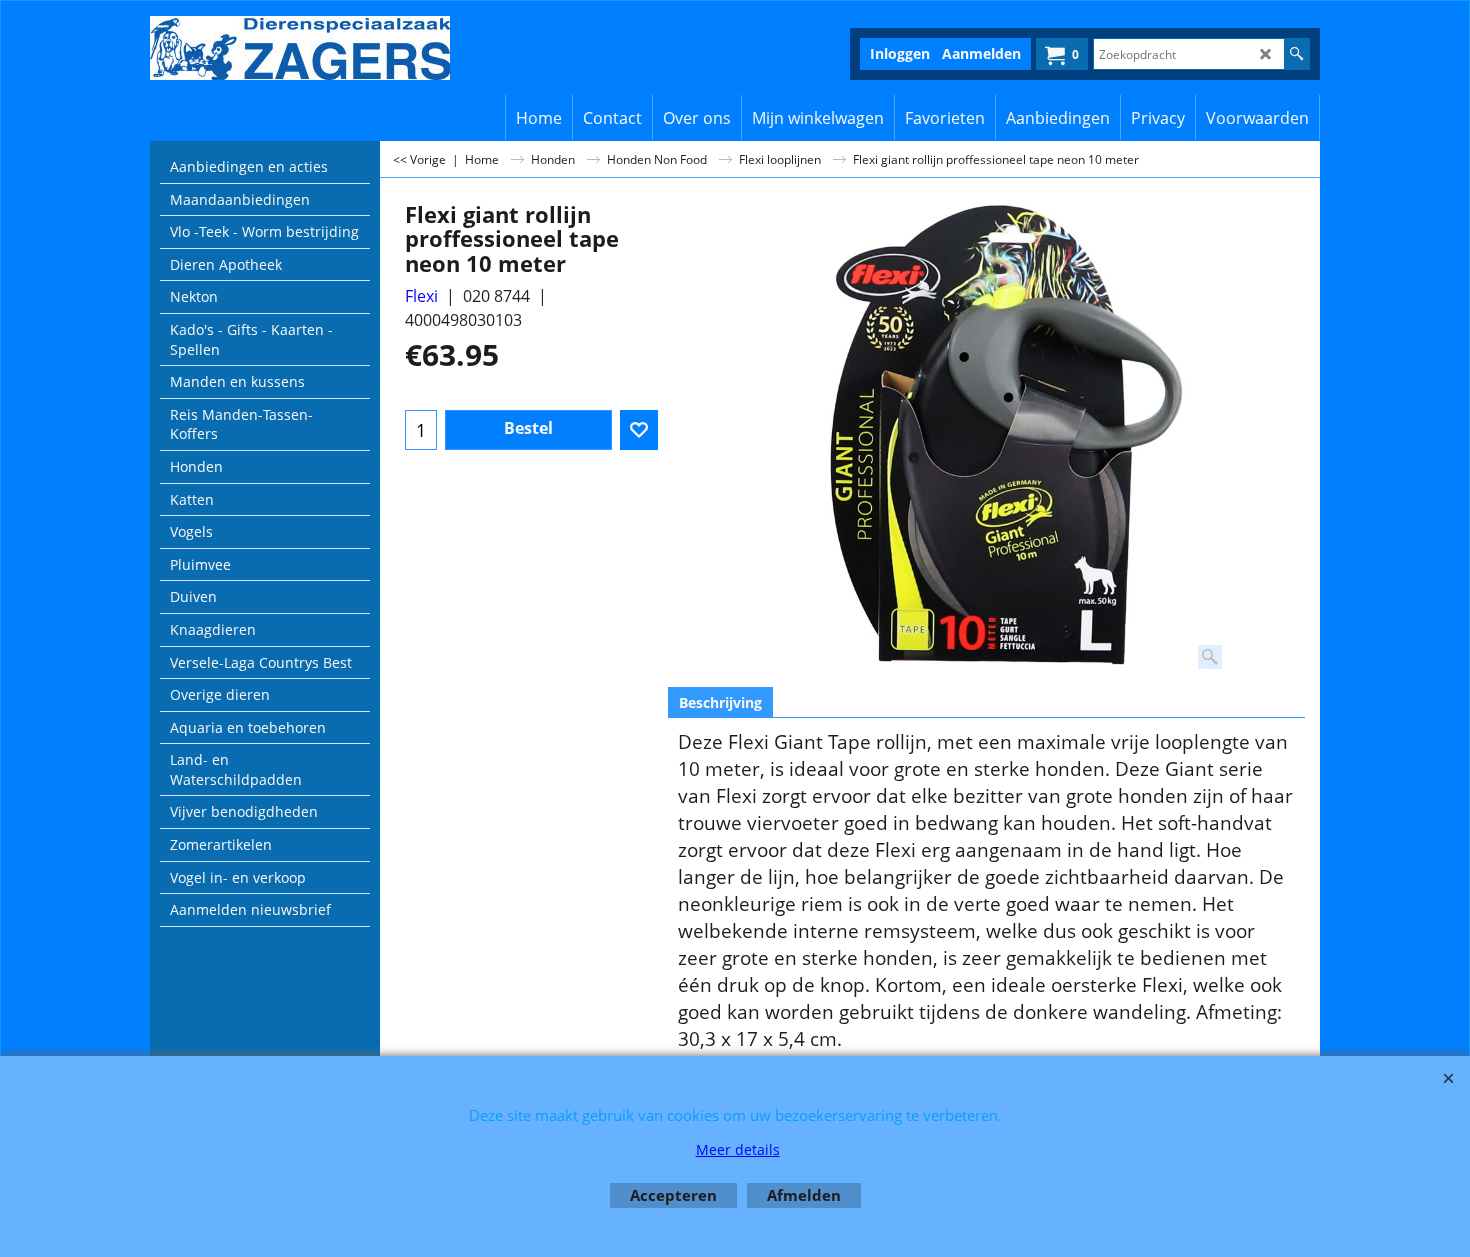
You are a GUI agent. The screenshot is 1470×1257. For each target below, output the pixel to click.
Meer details (738, 1149)
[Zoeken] (1296, 54)
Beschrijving (720, 702)
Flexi (421, 296)
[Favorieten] (639, 430)
